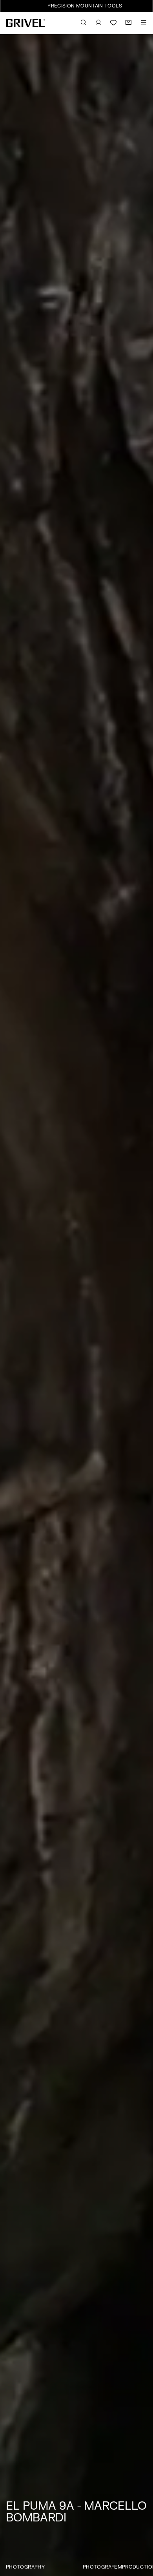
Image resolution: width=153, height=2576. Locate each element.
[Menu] (144, 23)
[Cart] (128, 23)
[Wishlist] (113, 23)
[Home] (25, 23)
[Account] (98, 23)
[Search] (84, 23)
